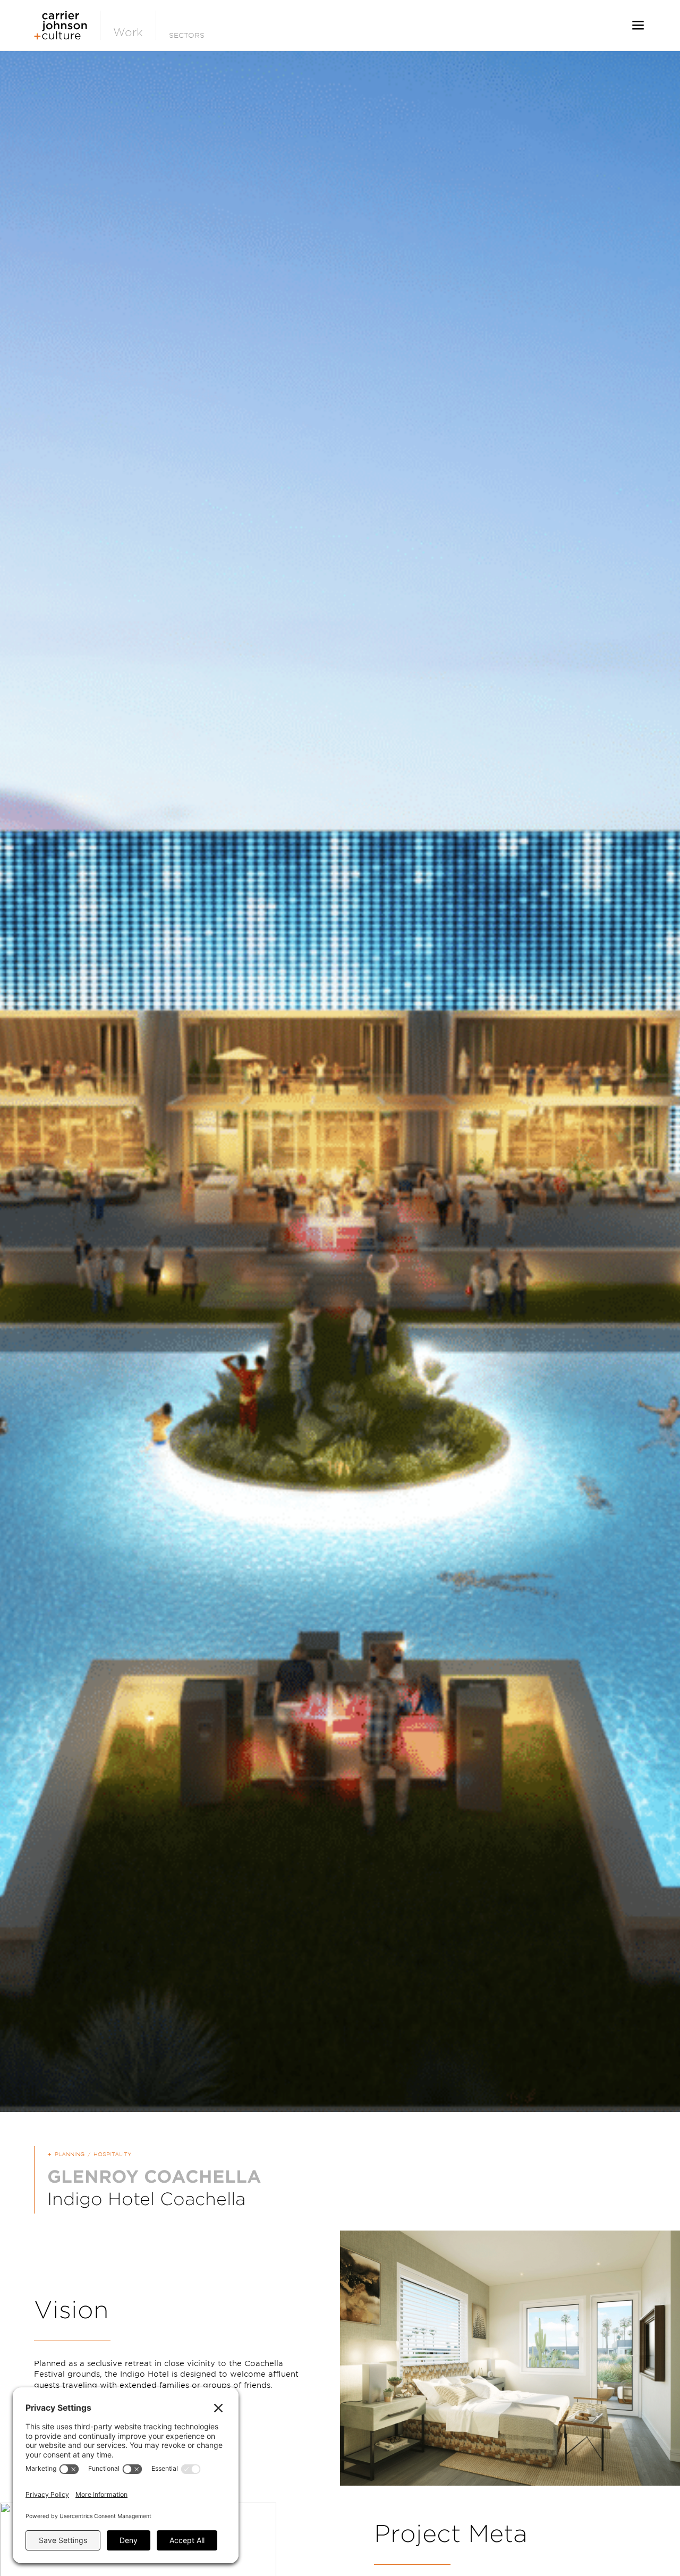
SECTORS (187, 35)
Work (128, 32)
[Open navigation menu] (638, 25)
